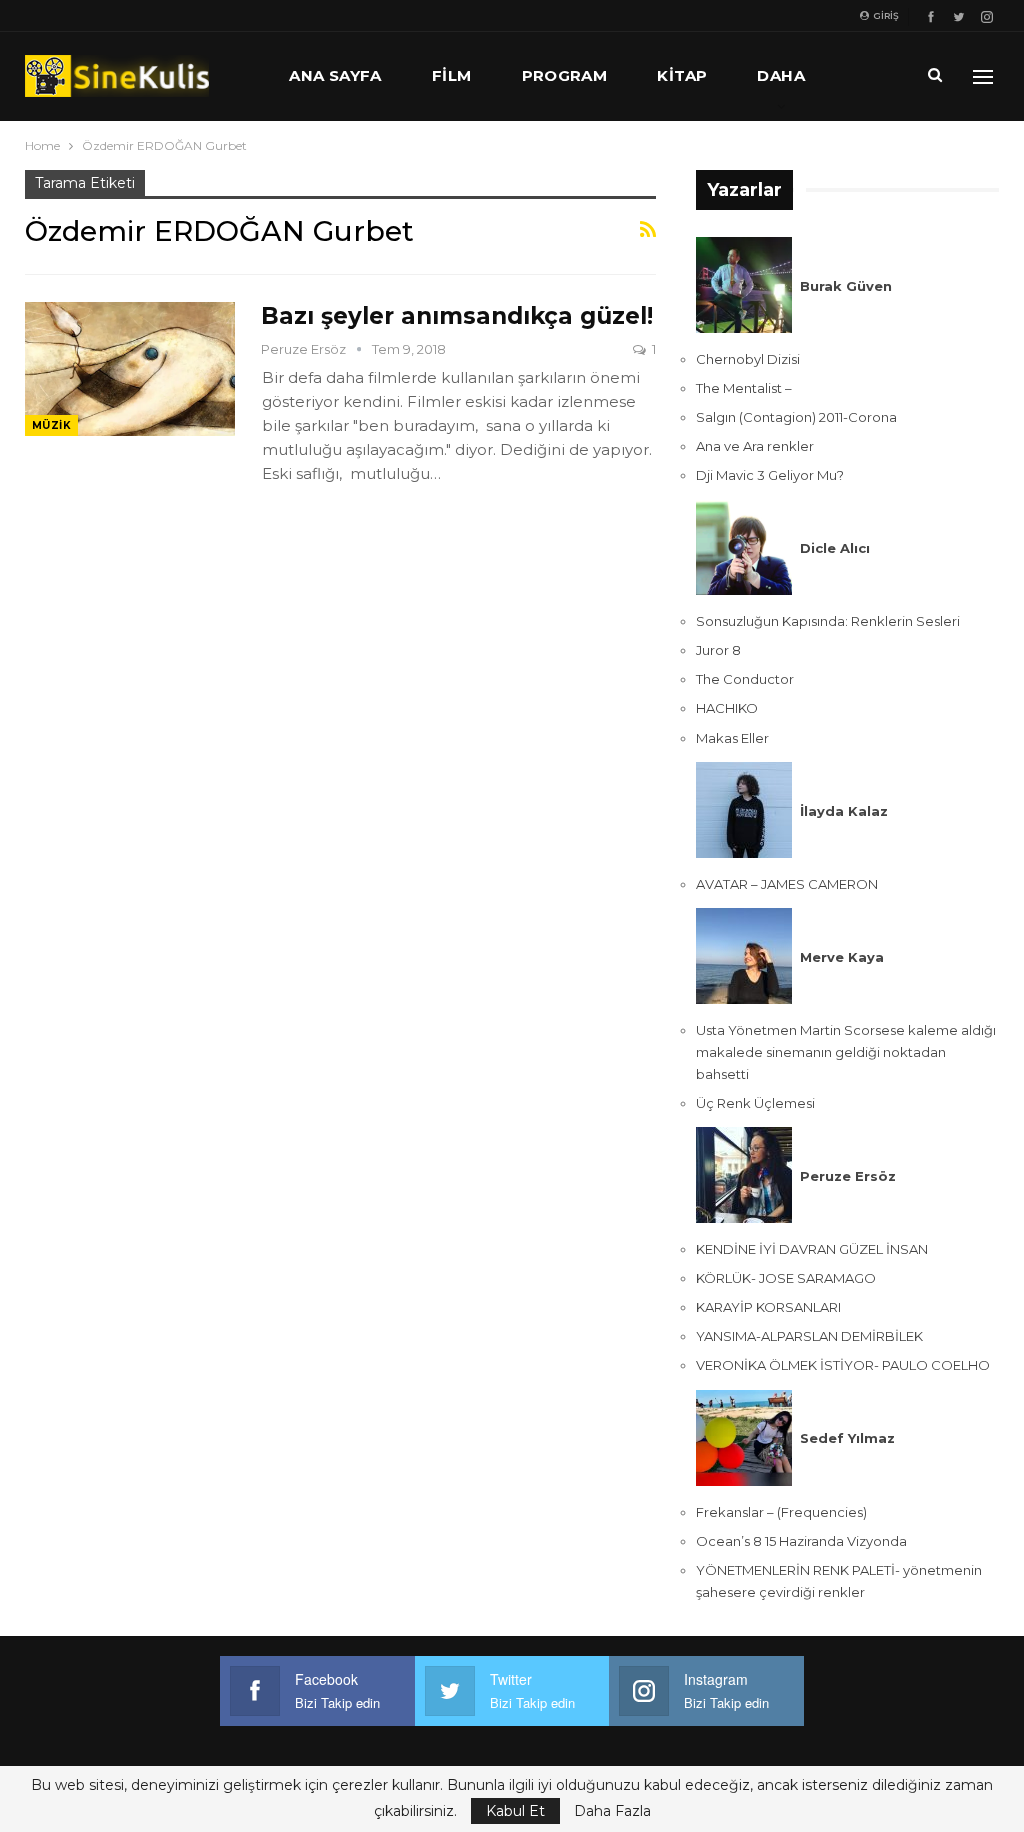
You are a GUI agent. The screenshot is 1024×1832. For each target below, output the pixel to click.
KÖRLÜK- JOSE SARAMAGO (786, 1278)
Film (452, 75)
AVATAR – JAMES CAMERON (787, 884)
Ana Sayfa (335, 75)
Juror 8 (718, 650)
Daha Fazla (612, 1811)
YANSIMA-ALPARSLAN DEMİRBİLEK (809, 1336)
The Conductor (745, 679)
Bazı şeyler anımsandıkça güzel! (457, 316)
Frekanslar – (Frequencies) (781, 1512)
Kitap (682, 75)
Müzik (51, 425)
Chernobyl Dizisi (748, 359)
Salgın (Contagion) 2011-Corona (796, 417)
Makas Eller (732, 738)
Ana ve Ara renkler (755, 446)
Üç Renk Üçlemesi (755, 1103)
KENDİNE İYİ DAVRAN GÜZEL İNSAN (812, 1249)
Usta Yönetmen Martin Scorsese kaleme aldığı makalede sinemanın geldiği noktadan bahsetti (846, 1052)
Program (565, 75)
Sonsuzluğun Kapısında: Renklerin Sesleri (828, 621)
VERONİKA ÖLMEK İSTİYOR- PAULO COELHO (843, 1365)
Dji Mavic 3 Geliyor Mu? (770, 475)
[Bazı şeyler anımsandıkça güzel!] (130, 369)
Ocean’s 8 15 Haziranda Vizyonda (801, 1541)
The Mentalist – (744, 388)
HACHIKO (727, 708)
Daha (781, 75)
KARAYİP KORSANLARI (768, 1307)
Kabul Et (515, 1811)
